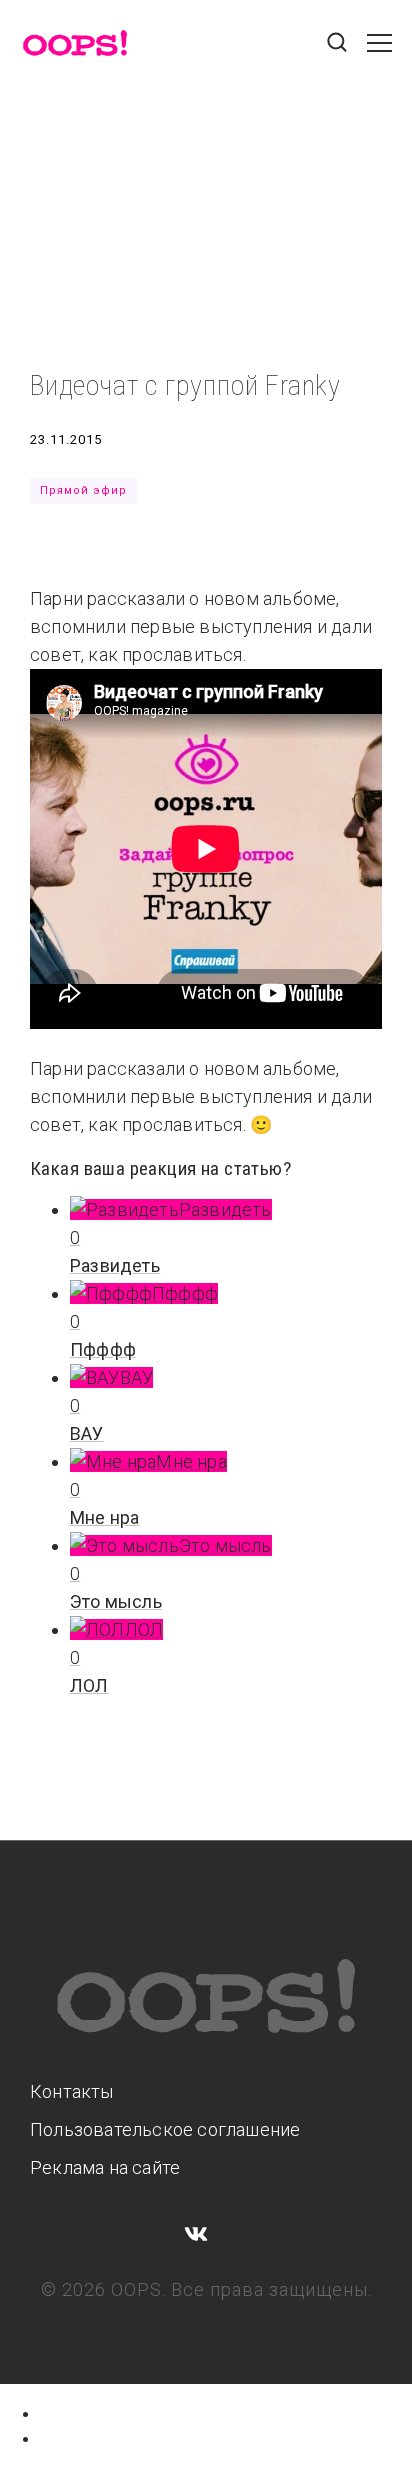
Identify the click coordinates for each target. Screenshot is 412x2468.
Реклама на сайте (105, 2167)
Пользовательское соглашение (165, 2129)
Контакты (72, 2091)
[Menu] (379, 53)
